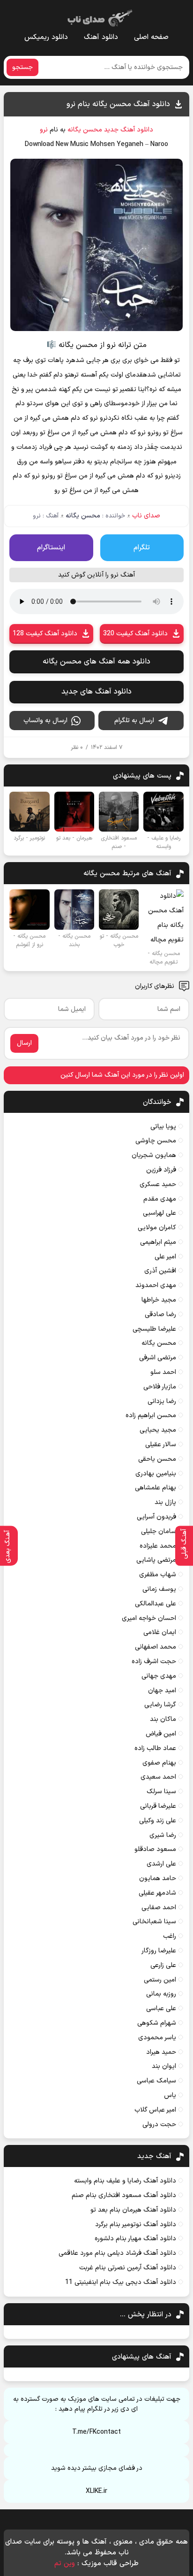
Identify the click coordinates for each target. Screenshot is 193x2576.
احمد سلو (163, 1372)
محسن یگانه (85, 130)
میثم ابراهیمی (158, 1242)
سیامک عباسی (156, 2081)
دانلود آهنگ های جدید (96, 692)
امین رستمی (160, 1980)
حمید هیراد (161, 2052)
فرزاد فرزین (161, 1170)
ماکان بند (163, 1719)
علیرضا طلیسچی (154, 1329)
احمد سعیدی (158, 1777)
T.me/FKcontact (96, 2432)
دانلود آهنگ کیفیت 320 (135, 634)
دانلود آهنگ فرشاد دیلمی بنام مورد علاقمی (117, 2253)
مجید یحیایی (158, 1430)
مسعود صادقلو (155, 1849)
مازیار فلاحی (160, 1387)
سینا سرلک (161, 1792)
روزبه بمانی (161, 1994)
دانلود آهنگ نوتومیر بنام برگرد (136, 2225)
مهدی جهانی (159, 1676)
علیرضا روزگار (159, 1951)
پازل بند (165, 1502)
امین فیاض (161, 1734)
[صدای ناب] (98, 16)
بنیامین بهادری (156, 1474)
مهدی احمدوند (156, 1285)
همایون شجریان (154, 1155)
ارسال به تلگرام (134, 721)
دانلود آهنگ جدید (129, 130)
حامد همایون (158, 1878)
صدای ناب (146, 516)
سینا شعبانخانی (154, 1922)
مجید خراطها (159, 1300)
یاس (170, 2095)
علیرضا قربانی (158, 1806)
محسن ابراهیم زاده (151, 1415)
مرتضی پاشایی (156, 1560)
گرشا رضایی (160, 1705)
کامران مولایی (157, 1228)
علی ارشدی (161, 1864)
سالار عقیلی (161, 1445)
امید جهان (162, 1691)
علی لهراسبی (160, 1213)
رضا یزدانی (162, 1401)
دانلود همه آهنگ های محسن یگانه (96, 662)
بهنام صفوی (159, 1763)
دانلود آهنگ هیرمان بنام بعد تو (133, 2210)
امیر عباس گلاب (155, 2110)
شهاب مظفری (158, 1575)
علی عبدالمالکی (156, 1604)
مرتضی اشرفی (158, 1358)
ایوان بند (164, 2066)
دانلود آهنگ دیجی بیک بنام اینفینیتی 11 (121, 2282)
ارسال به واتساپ (45, 721)
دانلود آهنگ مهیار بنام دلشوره (135, 2239)
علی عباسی (161, 2009)
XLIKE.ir (96, 2491)
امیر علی (165, 1257)
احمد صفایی (159, 1908)
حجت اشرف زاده (154, 1662)
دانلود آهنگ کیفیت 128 (45, 634)
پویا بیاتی (163, 1127)
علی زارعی (163, 1965)
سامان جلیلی (159, 1531)
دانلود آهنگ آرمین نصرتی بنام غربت (128, 2268)
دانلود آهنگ (101, 37)
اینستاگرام (51, 548)
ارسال (24, 1043)
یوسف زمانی (159, 1589)
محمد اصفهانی (156, 1647)
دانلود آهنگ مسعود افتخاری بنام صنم (124, 2195)
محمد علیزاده (158, 1546)
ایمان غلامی (160, 1632)
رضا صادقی (160, 1315)
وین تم (65, 2564)
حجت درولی (159, 2125)
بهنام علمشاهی (156, 1488)
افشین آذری (160, 1271)
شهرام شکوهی (157, 2023)
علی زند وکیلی (158, 1821)
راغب (170, 1936)
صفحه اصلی (151, 37)
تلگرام (142, 548)
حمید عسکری (158, 1184)
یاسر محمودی (157, 2038)
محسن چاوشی (156, 1141)
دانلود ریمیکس (46, 37)
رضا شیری (163, 1835)
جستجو (22, 67)
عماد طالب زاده (155, 1748)
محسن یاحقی (157, 1459)
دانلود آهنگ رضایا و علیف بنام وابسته (125, 2181)
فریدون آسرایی (156, 1517)
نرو (44, 130)
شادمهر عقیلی (157, 1893)
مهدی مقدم (160, 1199)
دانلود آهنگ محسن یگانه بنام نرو (118, 104)
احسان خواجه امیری (149, 1618)
